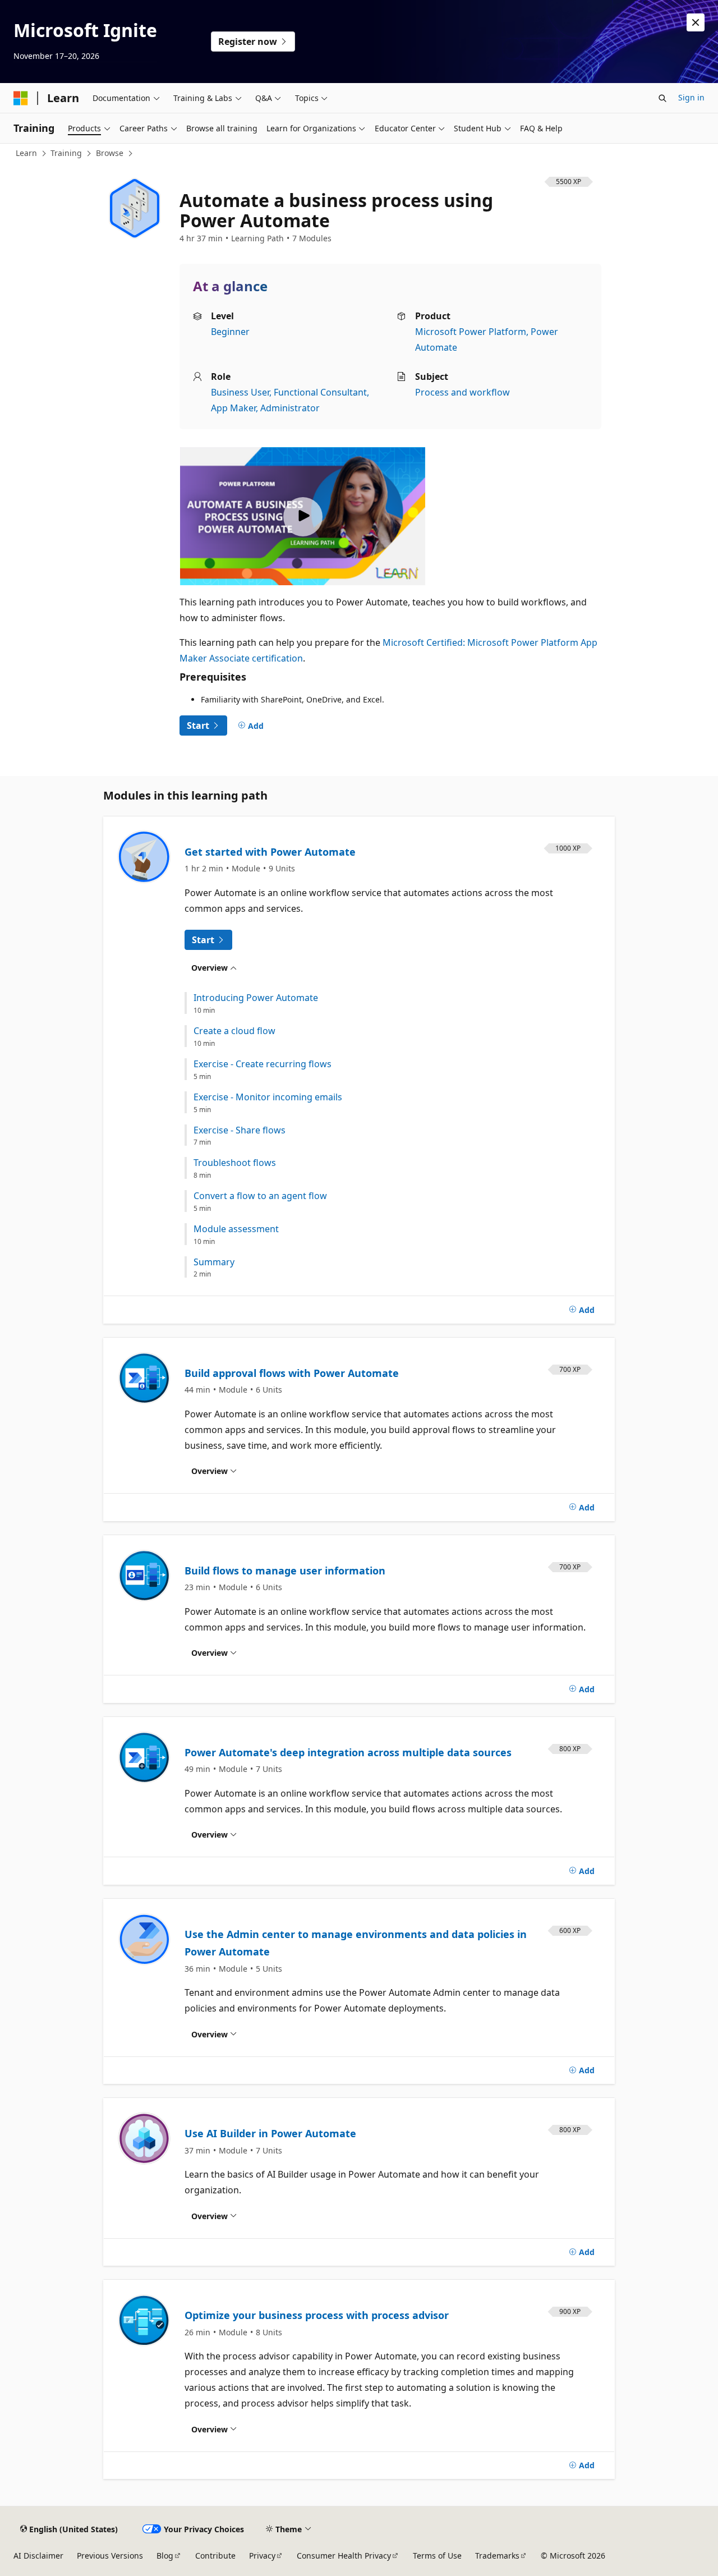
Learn (26, 153)
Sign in (691, 97)
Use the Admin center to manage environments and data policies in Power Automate (356, 1943)
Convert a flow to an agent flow (260, 1196)
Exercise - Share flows (240, 1130)
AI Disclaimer (38, 2556)
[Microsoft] (21, 98)
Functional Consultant (320, 392)
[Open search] (662, 98)
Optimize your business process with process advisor (317, 2315)
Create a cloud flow (234, 1031)
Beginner (230, 332)
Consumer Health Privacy (344, 2556)
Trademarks (497, 2556)
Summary (214, 1262)
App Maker (233, 408)
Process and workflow (462, 392)
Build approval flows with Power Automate (292, 1373)
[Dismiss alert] (696, 22)
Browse (110, 153)
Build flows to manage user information (285, 1571)
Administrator (290, 408)
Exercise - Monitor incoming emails (268, 1097)
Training (66, 153)
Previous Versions (110, 2556)
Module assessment (236, 1229)
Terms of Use (437, 2556)
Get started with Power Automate (270, 852)
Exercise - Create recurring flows (263, 1064)
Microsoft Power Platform (471, 332)
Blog (165, 2556)
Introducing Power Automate (256, 998)
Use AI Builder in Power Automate (270, 2133)
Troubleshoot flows (235, 1163)
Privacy (262, 2556)
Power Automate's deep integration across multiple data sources (348, 1752)
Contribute (215, 2556)
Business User (240, 392)
